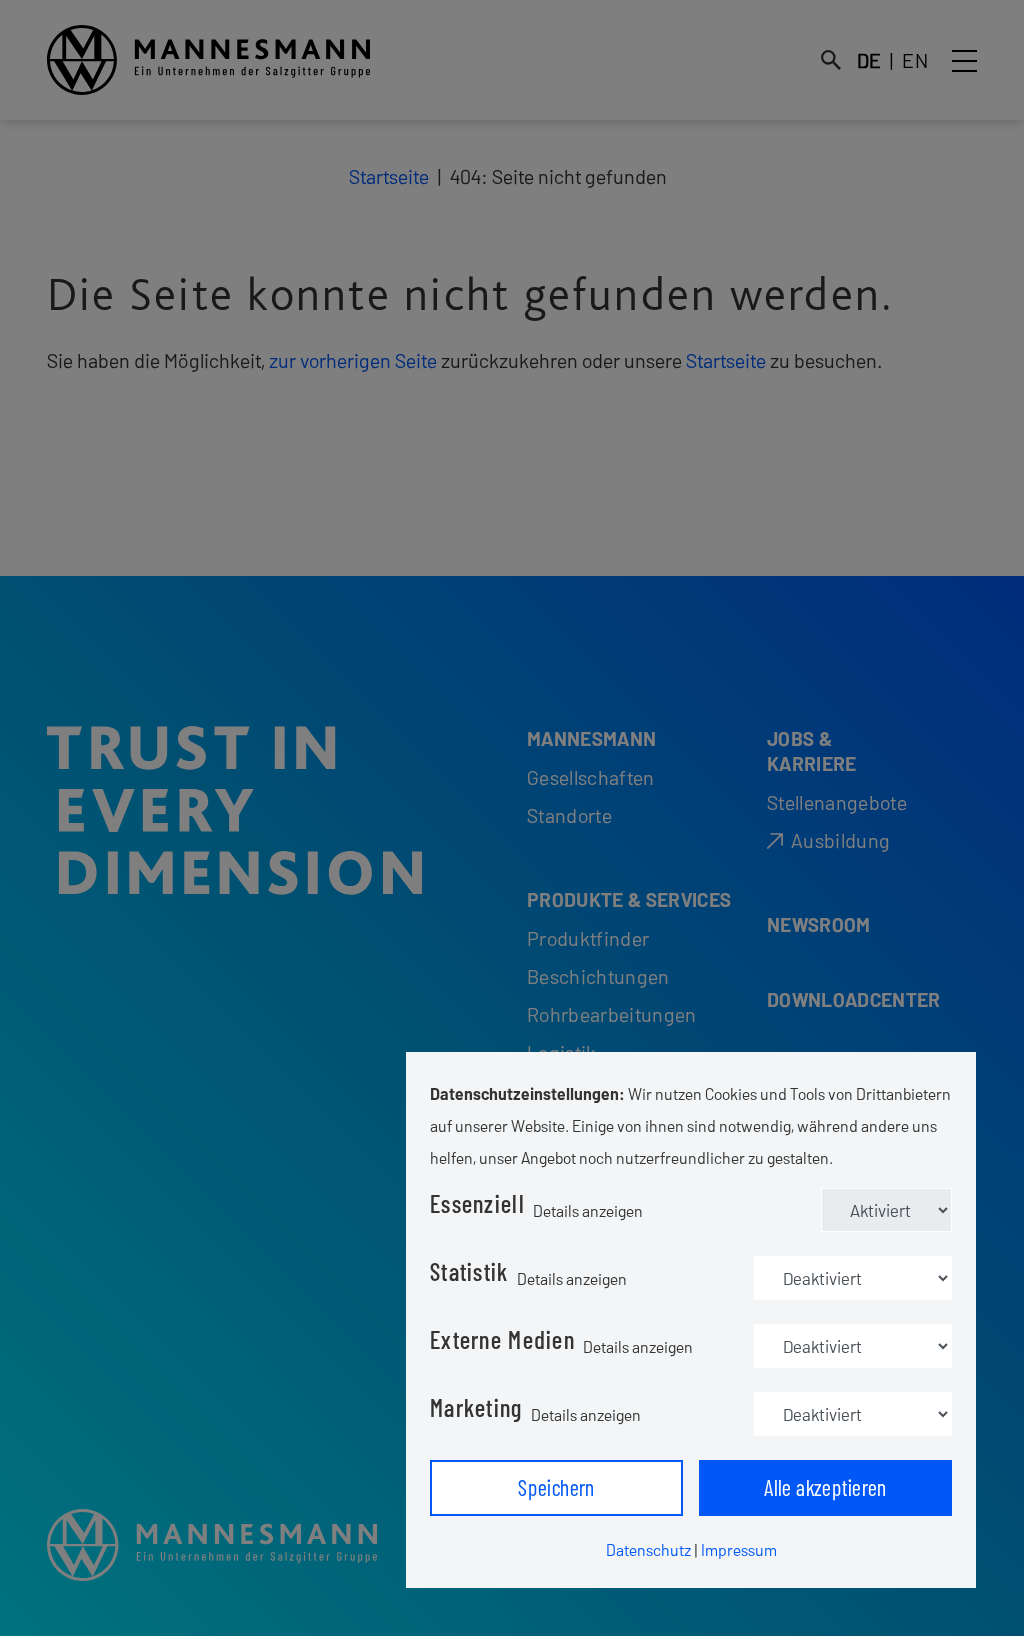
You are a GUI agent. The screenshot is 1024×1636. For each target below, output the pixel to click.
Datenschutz (648, 1549)
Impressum (739, 1549)
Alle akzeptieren (825, 1487)
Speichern (556, 1487)
